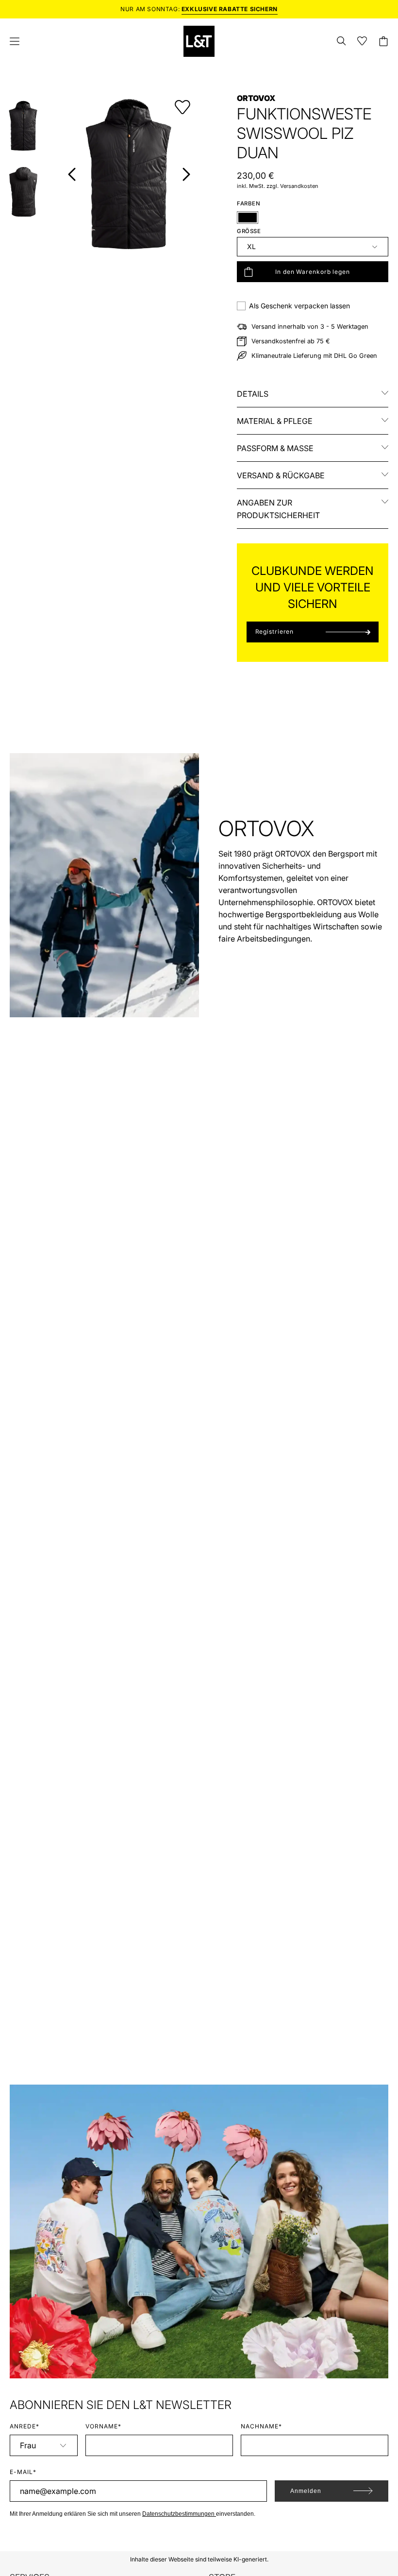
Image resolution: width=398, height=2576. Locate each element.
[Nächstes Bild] (186, 174)
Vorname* (103, 2426)
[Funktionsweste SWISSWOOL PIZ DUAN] (23, 126)
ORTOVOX (256, 98)
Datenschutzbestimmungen (179, 2514)
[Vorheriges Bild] (72, 174)
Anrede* (25, 2426)
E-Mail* (23, 2472)
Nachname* (261, 2426)
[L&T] (199, 41)
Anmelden (306, 2491)
